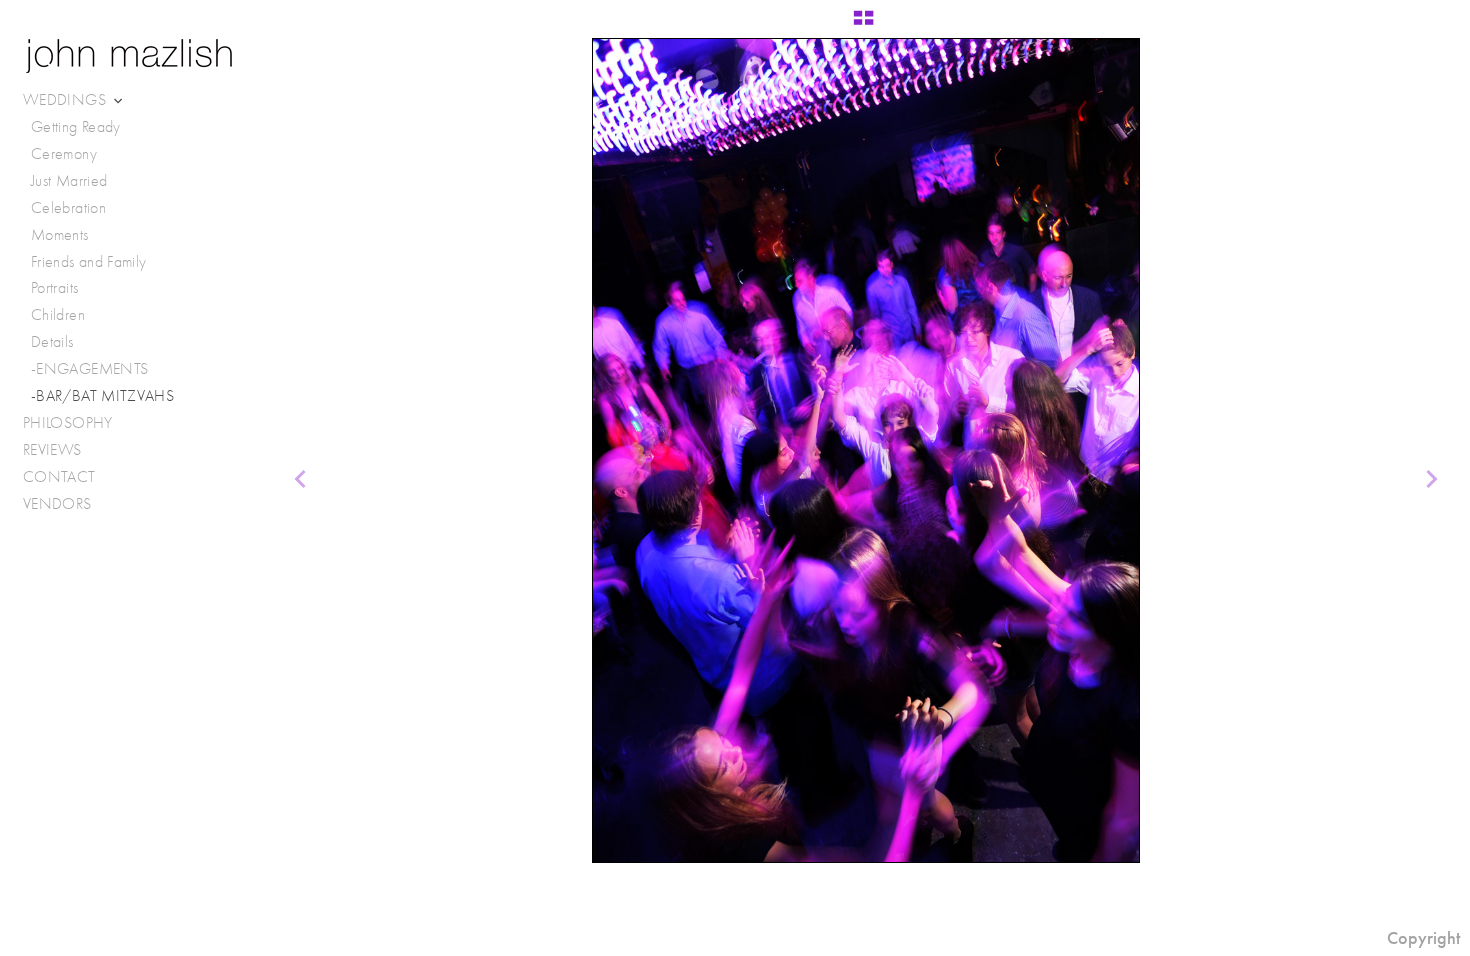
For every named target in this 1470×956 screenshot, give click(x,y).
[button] (863, 25)
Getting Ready (76, 126)
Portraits (54, 287)
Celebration (68, 207)
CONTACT (59, 476)
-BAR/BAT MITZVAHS (102, 395)
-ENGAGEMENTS (89, 368)
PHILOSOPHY (68, 422)
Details (52, 341)
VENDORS (59, 503)
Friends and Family (88, 261)
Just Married (69, 180)
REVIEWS (52, 449)
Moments (60, 234)
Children (58, 314)
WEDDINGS (66, 99)
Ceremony (64, 153)
